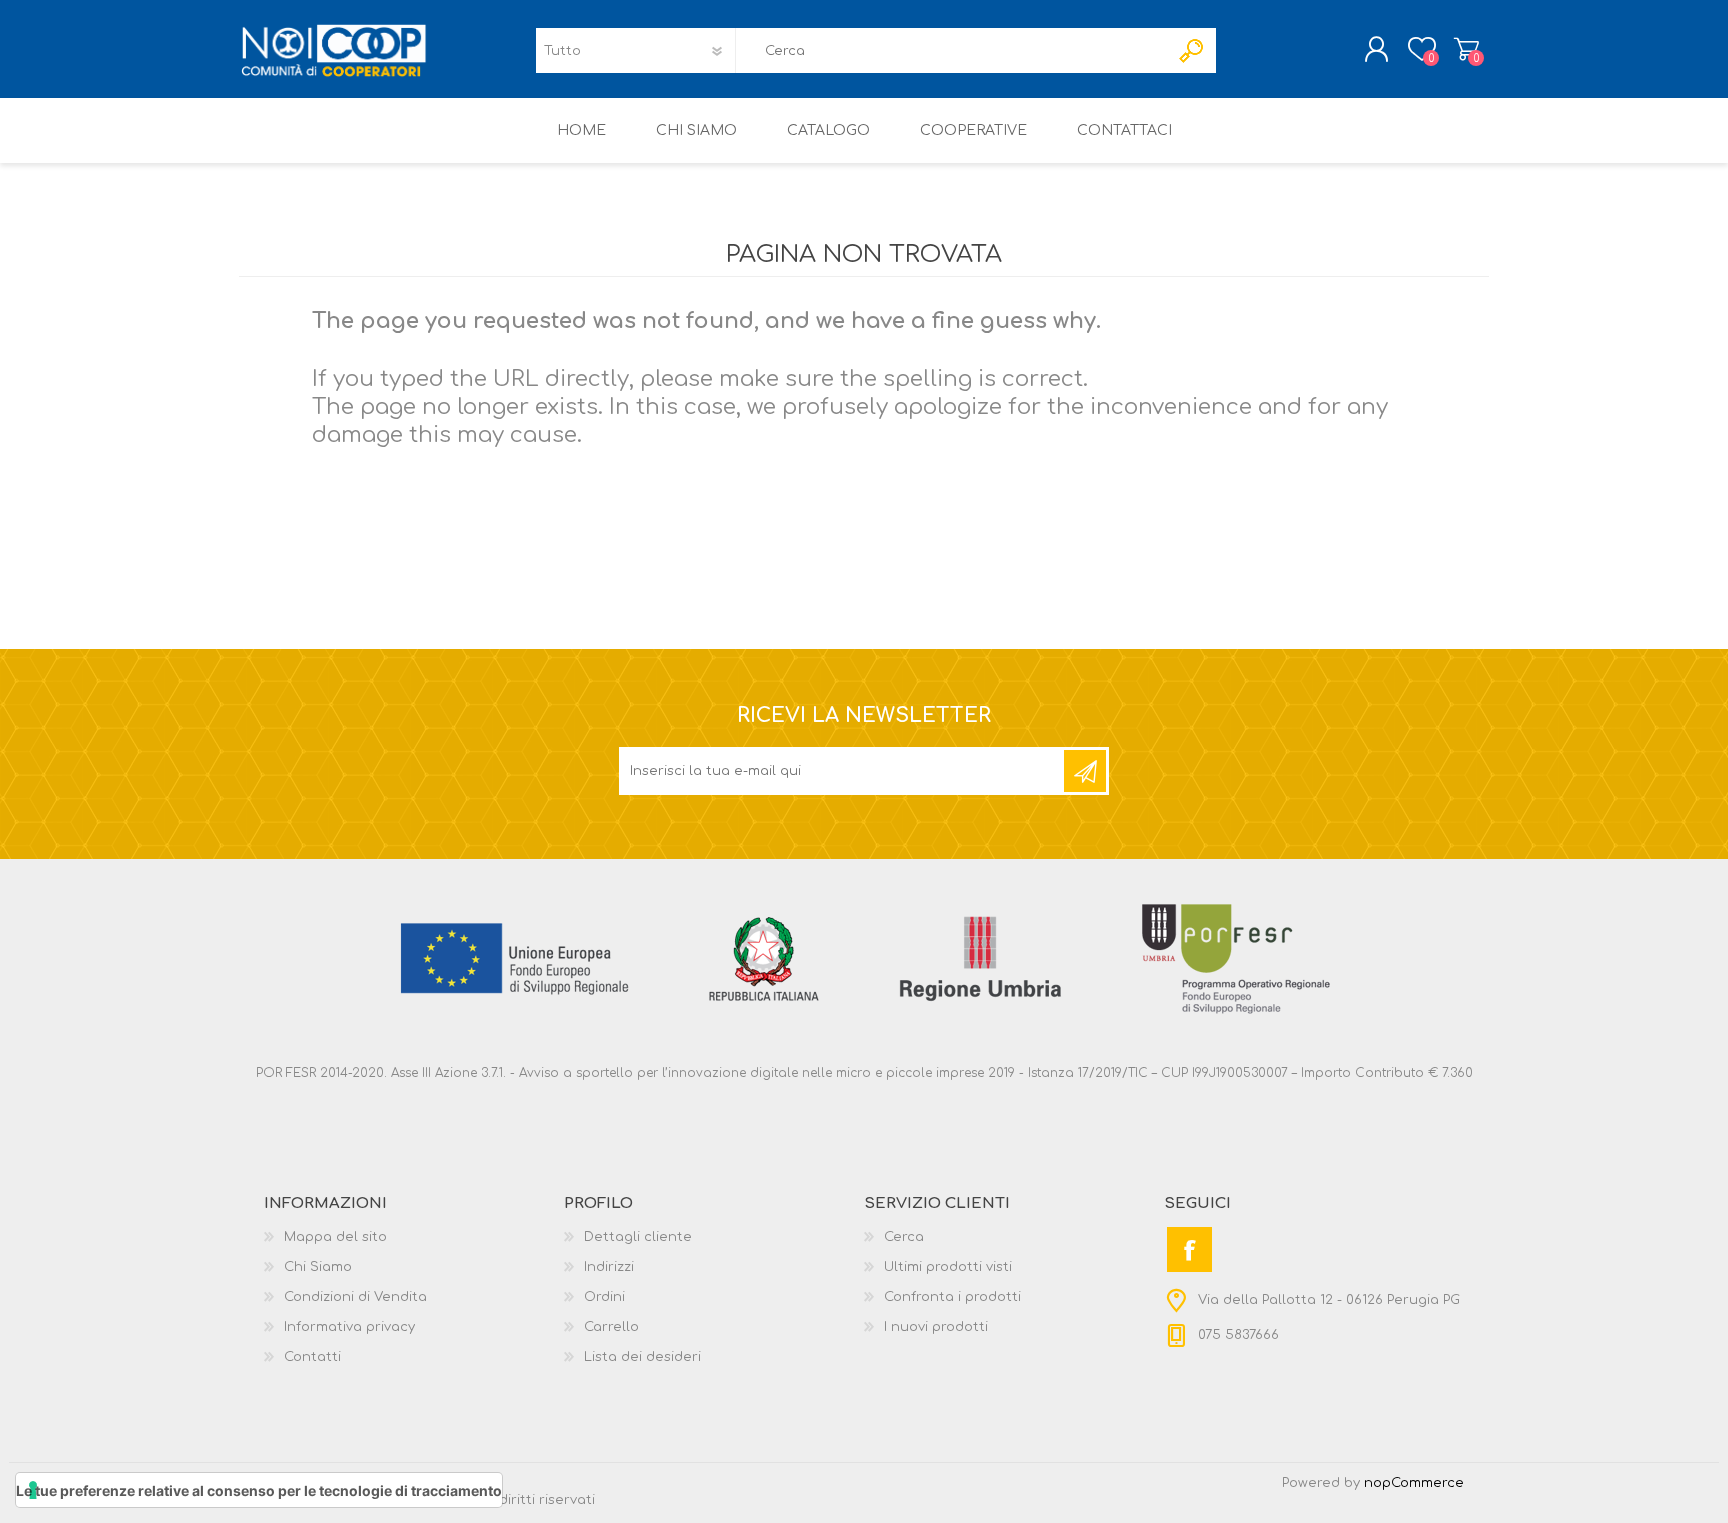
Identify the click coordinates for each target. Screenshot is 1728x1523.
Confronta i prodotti (952, 1297)
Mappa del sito (335, 1237)
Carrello (1466, 49)
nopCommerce (1414, 1483)
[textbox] (952, 50)
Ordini (604, 1297)
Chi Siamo (318, 1267)
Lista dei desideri (642, 1357)
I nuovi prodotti (936, 1327)
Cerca (904, 1237)
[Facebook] (1189, 1249)
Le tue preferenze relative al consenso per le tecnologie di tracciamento (259, 1490)
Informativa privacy (349, 1327)
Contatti (312, 1357)
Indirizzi (609, 1267)
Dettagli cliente (638, 1237)
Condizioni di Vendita (355, 1297)
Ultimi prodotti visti (948, 1267)
